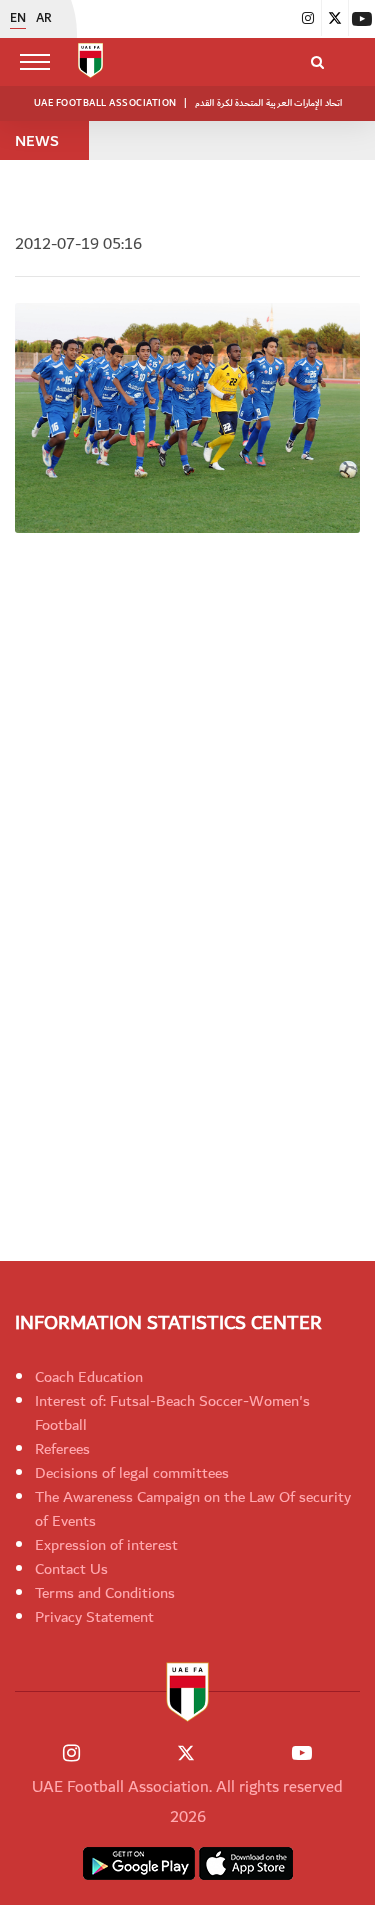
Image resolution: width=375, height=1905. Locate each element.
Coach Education (89, 1377)
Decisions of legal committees (132, 1473)
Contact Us (71, 1569)
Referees (62, 1449)
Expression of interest (106, 1545)
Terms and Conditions (105, 1593)
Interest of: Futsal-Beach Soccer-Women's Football (172, 1413)
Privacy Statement (94, 1617)
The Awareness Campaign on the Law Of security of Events (193, 1509)
